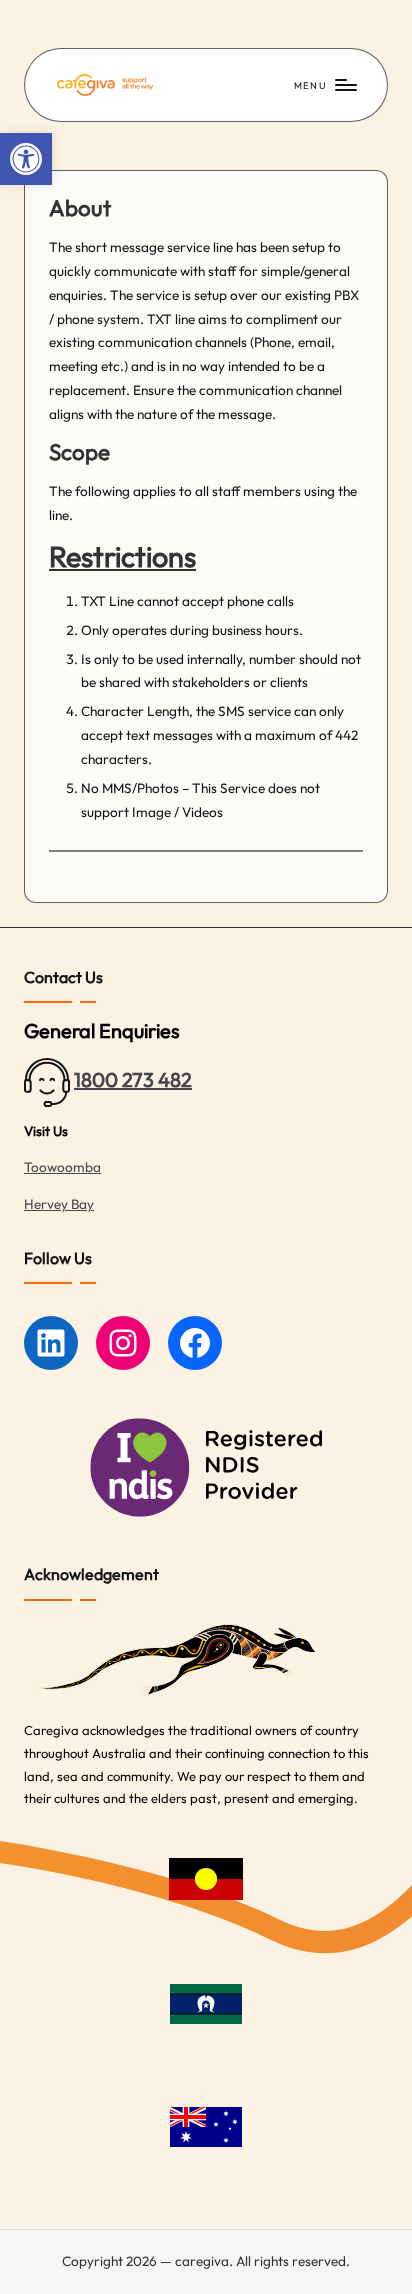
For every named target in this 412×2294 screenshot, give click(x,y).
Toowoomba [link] (62, 1167)
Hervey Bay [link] (59, 1204)
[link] (26, 159)
